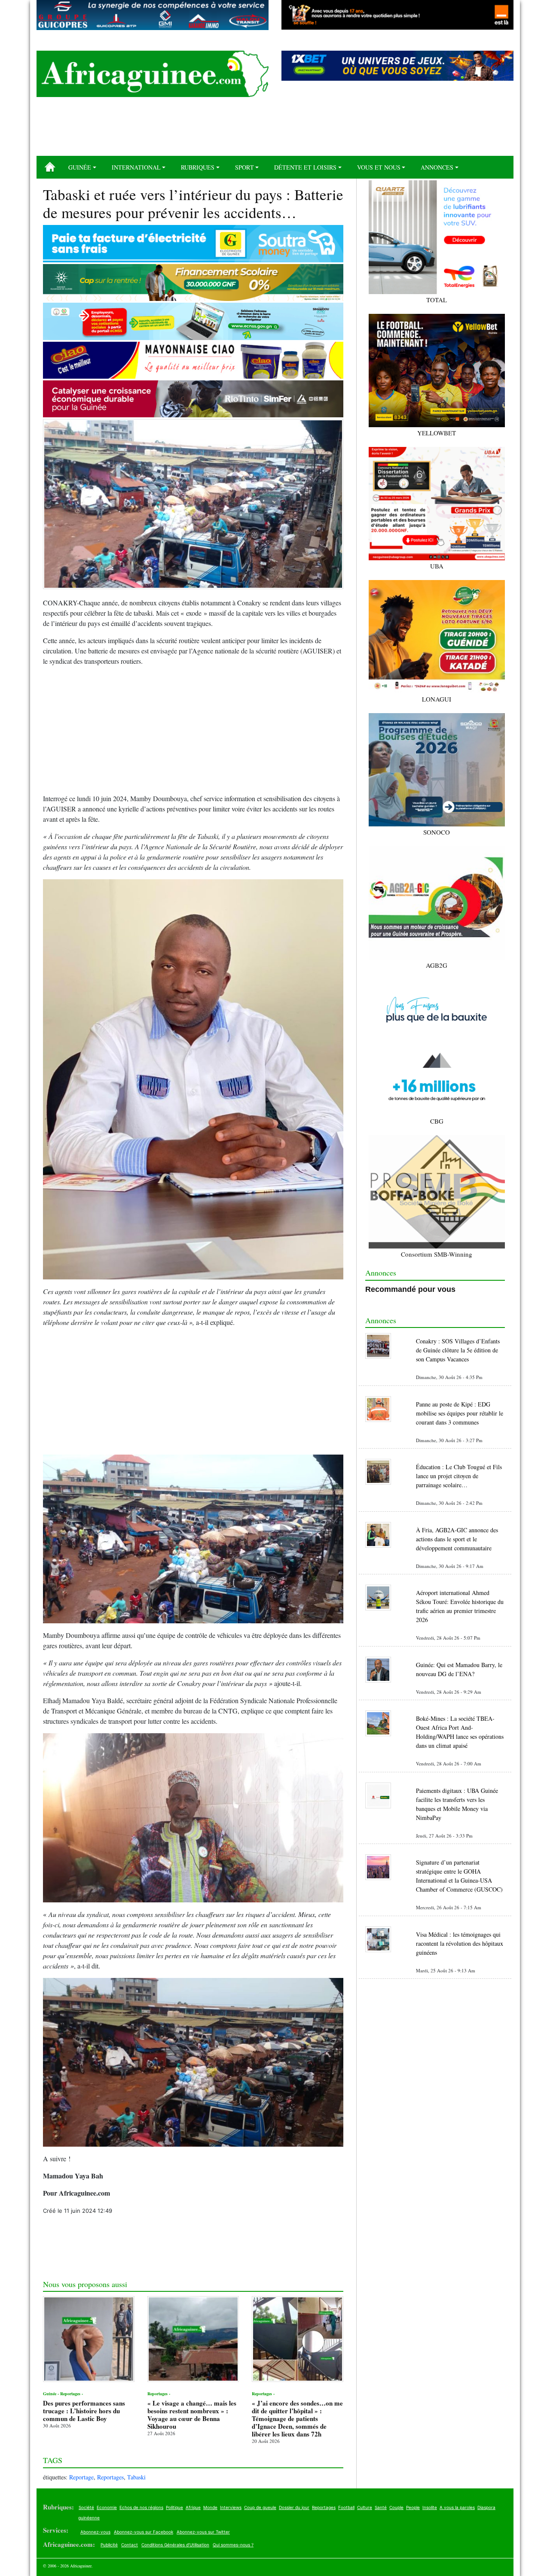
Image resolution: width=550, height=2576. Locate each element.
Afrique (193, 2507)
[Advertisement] (275, 130)
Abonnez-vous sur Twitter (203, 2532)
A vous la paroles (457, 2507)
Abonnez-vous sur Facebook (144, 2532)
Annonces (437, 167)
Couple (396, 2507)
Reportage (81, 2477)
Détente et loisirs (305, 167)
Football (346, 2507)
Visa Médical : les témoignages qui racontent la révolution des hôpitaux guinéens (460, 1943)
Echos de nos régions (141, 2507)
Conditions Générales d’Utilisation (175, 2545)
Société (86, 2507)
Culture (365, 2507)
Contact (130, 2545)
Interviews (231, 2507)
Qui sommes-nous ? (233, 2545)
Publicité (109, 2545)
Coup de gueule (260, 2507)
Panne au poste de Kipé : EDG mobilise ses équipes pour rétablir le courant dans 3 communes (460, 1413)
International (136, 167)
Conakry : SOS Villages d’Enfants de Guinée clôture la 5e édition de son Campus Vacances (458, 1350)
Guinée (80, 167)
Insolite (430, 2507)
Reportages (110, 2477)
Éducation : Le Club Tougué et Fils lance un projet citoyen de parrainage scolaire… (459, 1476)
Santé (381, 2507)
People (413, 2507)
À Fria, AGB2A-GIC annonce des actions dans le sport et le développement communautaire (457, 1539)
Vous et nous (379, 167)
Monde (210, 2507)
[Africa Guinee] (153, 74)
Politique (174, 2507)
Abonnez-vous (95, 2532)
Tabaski (136, 2477)
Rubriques (198, 167)
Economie (107, 2507)
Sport (244, 167)
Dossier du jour (294, 2507)
